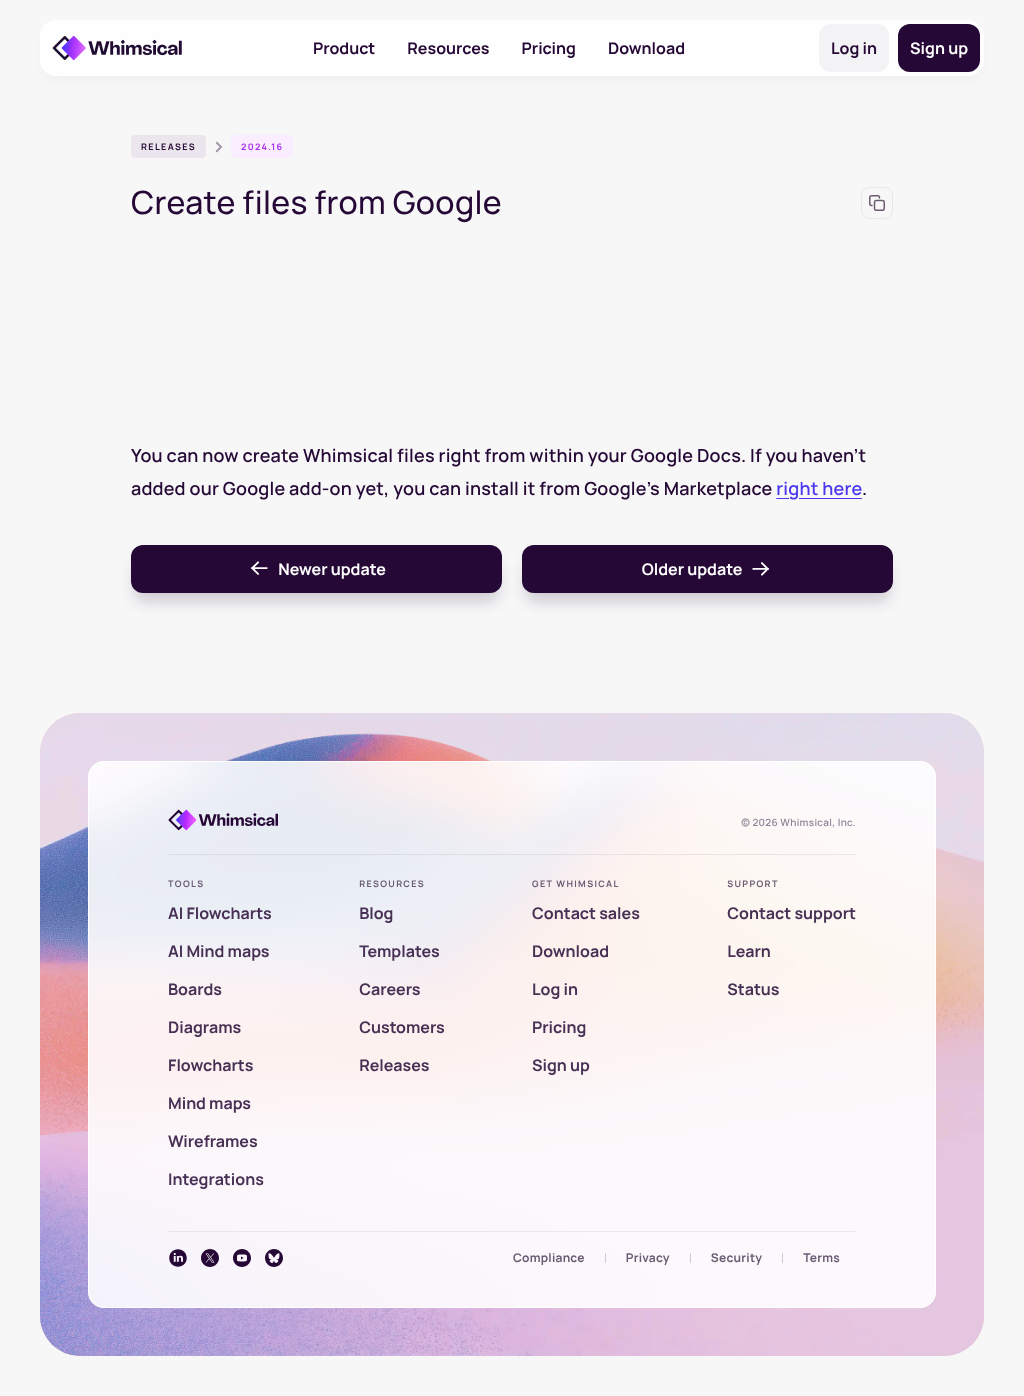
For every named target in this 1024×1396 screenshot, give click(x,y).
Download (646, 48)
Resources (448, 48)
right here (819, 489)
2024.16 (262, 146)
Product (344, 48)
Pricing (549, 48)
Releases (168, 146)
